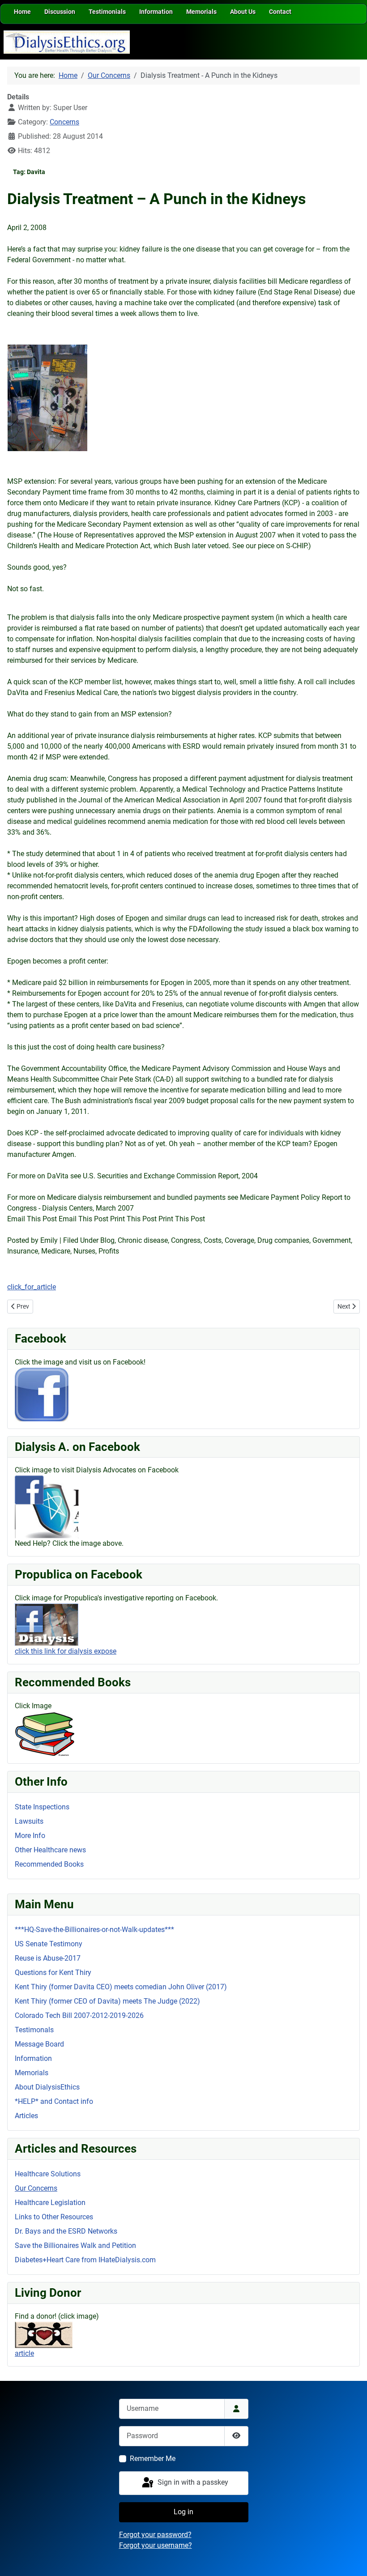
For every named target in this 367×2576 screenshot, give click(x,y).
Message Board (39, 2044)
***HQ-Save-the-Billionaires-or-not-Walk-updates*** (94, 1930)
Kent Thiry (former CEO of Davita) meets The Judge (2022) (107, 2001)
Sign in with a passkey (192, 2483)
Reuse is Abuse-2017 (48, 1958)
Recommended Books (49, 1864)
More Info (30, 1836)
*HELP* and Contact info (54, 2101)
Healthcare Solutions (48, 2174)
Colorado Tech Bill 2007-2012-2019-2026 (79, 2015)
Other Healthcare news (50, 1850)
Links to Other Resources (54, 2217)
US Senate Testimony (49, 1944)
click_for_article (32, 1287)
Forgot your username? (156, 2545)
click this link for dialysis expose (66, 1651)
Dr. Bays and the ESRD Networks (66, 2231)
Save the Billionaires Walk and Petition (75, 2245)
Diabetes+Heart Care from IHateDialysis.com (85, 2260)
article (24, 2353)
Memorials (32, 2073)
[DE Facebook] (42, 1394)
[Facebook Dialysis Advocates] (47, 1507)
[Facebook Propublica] (47, 1624)
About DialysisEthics (47, 2087)
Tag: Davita (29, 172)
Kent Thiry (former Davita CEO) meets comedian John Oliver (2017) (121, 1987)
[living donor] (44, 2334)
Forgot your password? (155, 2535)
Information (33, 2058)
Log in (183, 2512)
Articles (26, 2116)
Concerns (64, 122)
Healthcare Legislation (50, 2203)
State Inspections (42, 1807)
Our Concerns (36, 2188)
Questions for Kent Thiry (53, 1973)
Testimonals (34, 2030)
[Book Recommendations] (45, 1733)
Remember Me (153, 2459)
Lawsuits (29, 1821)
